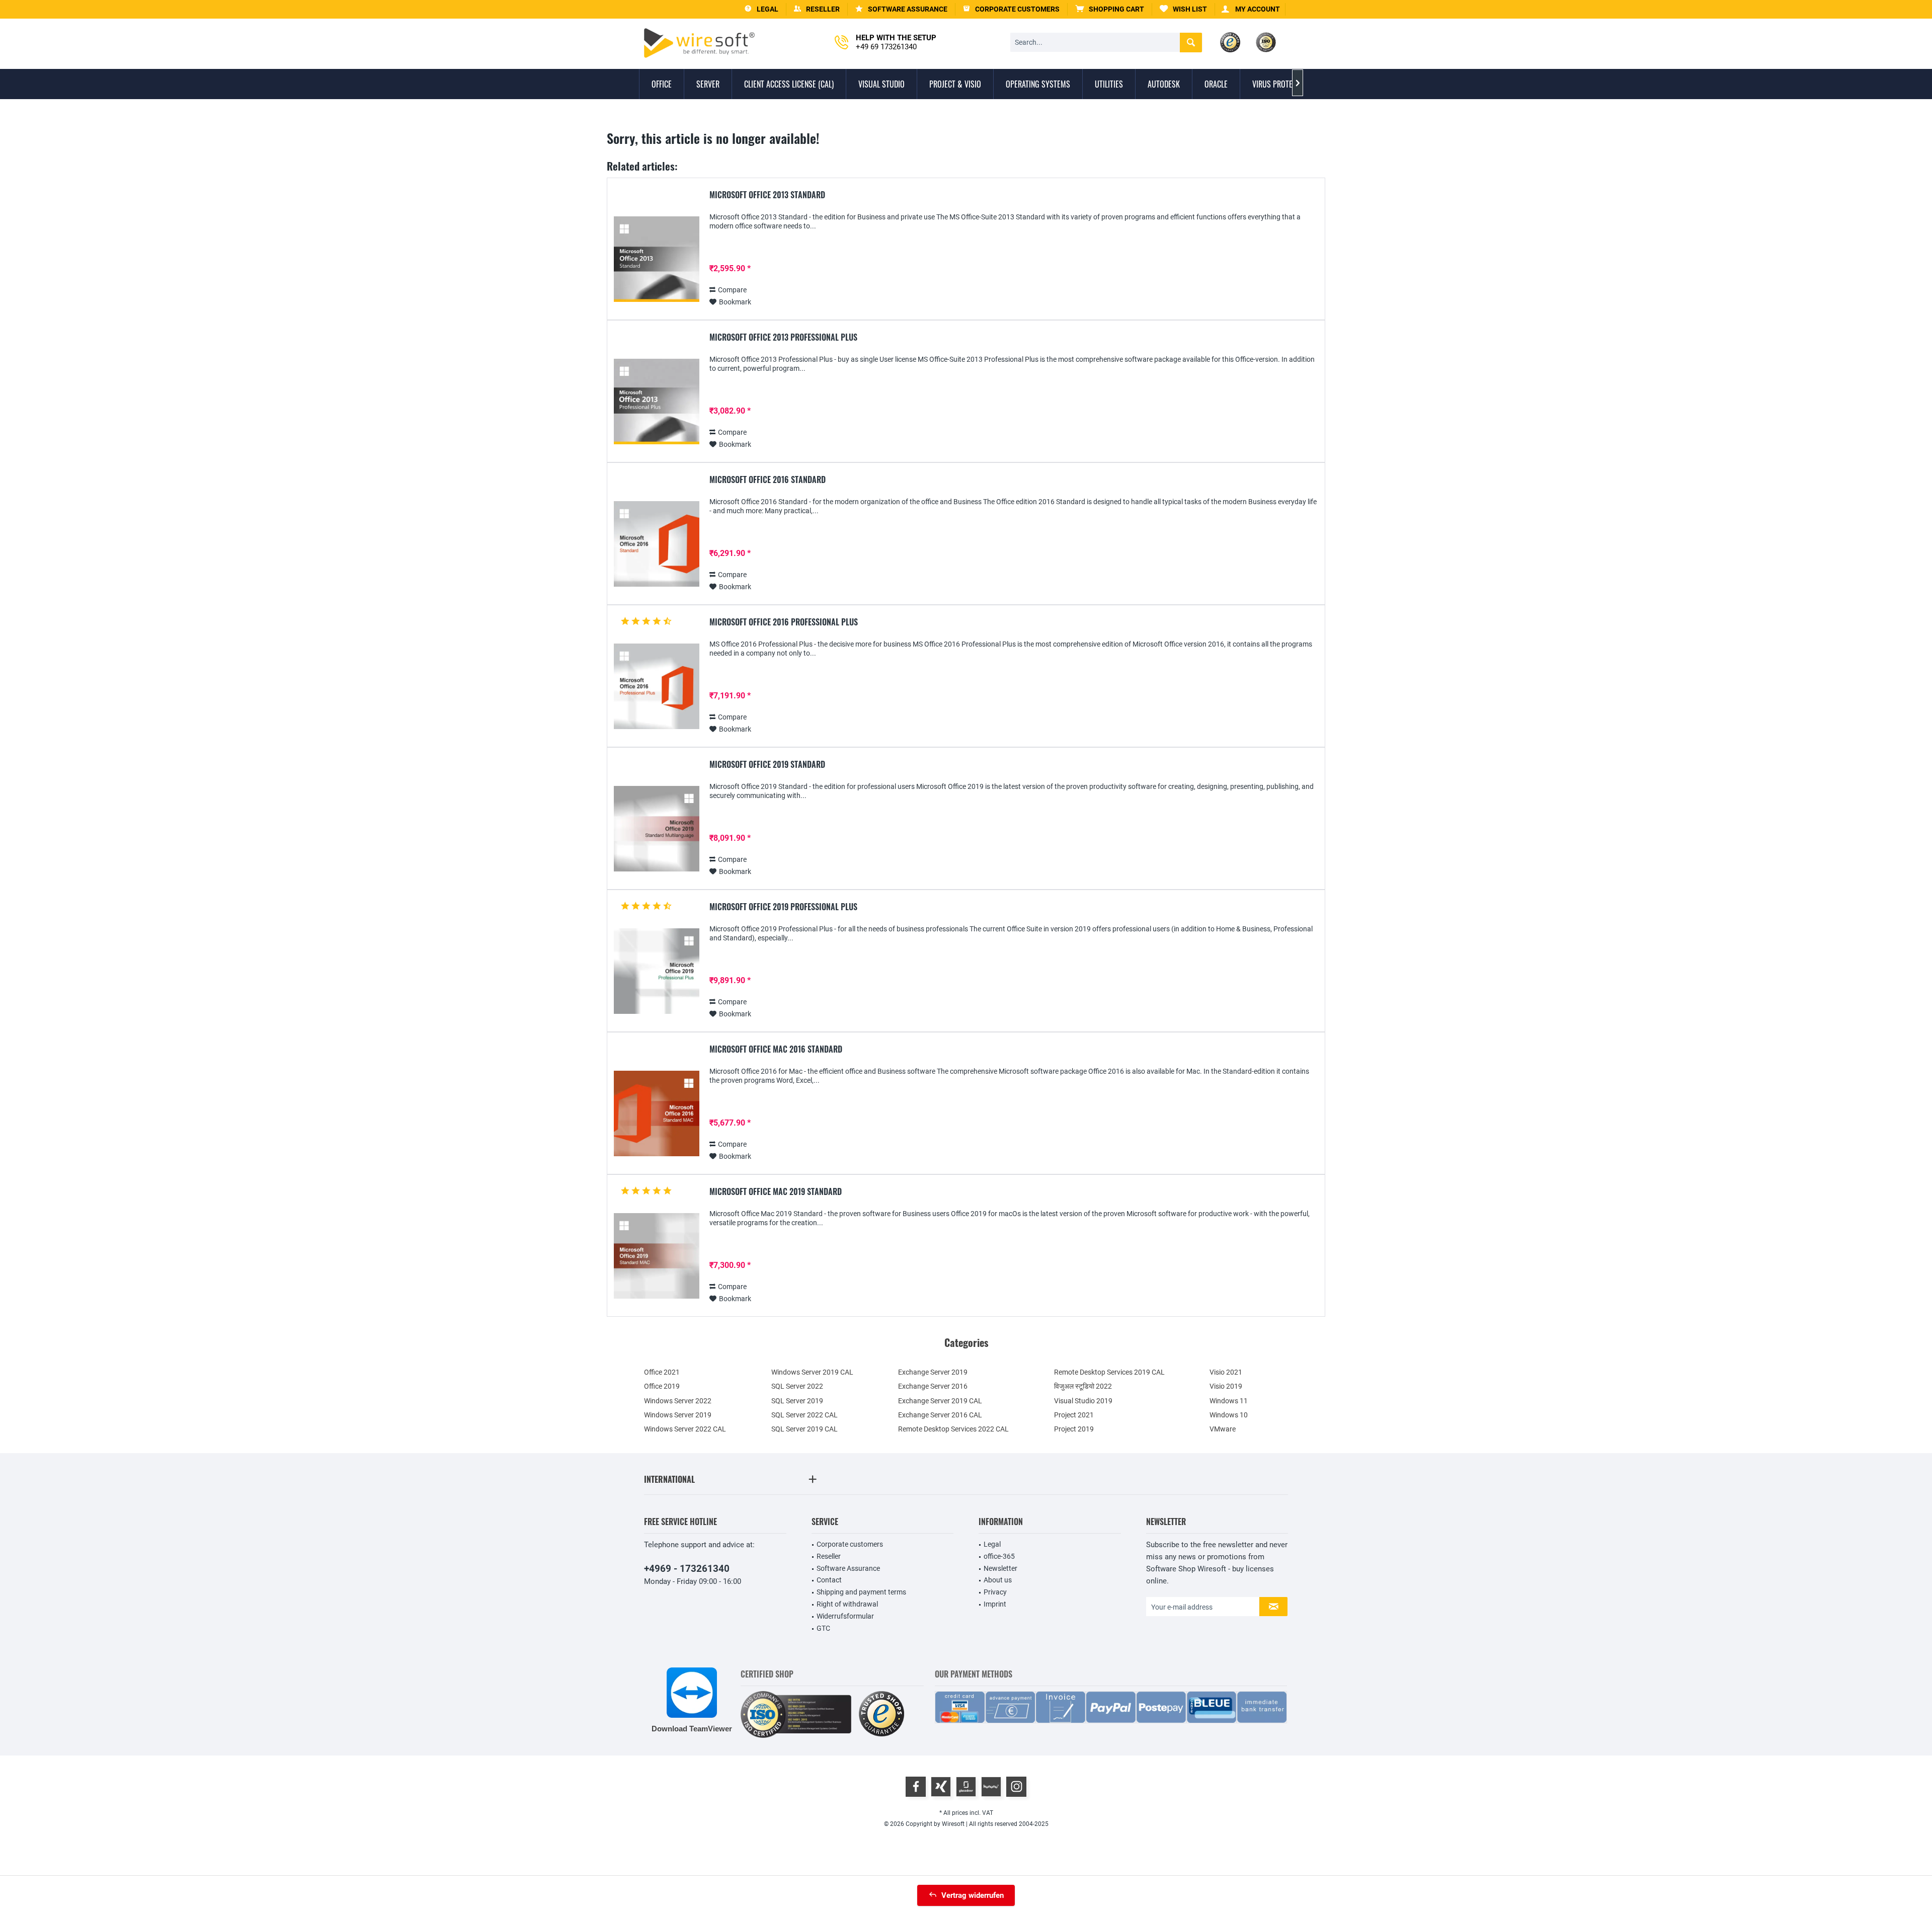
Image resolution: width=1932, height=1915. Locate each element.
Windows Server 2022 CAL (685, 1429)
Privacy (995, 1592)
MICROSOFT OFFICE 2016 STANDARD (768, 480)
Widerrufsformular (845, 1616)
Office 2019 (662, 1386)
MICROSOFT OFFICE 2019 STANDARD (767, 765)
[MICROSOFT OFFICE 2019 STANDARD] (657, 829)
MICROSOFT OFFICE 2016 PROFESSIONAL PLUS (784, 622)
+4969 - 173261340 (687, 1569)
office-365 (999, 1556)
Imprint (995, 1604)
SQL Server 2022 (797, 1386)
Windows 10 (1229, 1415)
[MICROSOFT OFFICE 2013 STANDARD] (657, 259)
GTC (823, 1628)
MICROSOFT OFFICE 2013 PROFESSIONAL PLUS (783, 338)
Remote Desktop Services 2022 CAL (953, 1429)
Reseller (829, 1556)
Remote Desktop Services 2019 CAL (1109, 1372)
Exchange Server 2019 (933, 1372)
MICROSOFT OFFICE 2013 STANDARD (767, 195)
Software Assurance (848, 1568)
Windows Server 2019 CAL (812, 1372)
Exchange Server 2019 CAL (940, 1401)
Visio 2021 (1226, 1372)
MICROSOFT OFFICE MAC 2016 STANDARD (776, 1050)
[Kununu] (991, 1787)
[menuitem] (1110, 9)
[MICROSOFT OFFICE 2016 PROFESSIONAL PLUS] (657, 687)
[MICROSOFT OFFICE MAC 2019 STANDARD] (657, 1256)
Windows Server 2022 (678, 1401)
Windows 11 (1229, 1401)
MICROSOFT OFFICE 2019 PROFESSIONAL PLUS (783, 907)
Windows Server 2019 (678, 1415)
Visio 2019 (1226, 1386)
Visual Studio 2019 (1083, 1401)
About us (998, 1580)
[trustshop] (881, 1714)
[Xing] (941, 1787)
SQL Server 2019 (797, 1401)
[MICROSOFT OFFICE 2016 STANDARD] (657, 544)
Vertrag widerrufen (973, 1895)
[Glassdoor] (966, 1787)
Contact (829, 1580)
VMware (1223, 1429)
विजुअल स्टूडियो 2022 (1083, 1386)
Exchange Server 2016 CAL (940, 1415)
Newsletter (1000, 1568)
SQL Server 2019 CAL (804, 1429)
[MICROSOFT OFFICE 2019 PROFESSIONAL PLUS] (657, 971)
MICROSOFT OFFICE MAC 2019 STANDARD (776, 1192)
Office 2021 (662, 1372)
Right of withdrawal (847, 1604)
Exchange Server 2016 (933, 1386)
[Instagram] (1016, 1787)
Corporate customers (850, 1544)
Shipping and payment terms (861, 1592)
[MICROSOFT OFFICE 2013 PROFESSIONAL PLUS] (657, 402)
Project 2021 (1074, 1415)
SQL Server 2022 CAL (804, 1415)
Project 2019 (1074, 1429)
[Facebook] (916, 1787)
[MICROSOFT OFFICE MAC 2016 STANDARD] (657, 1114)
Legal (992, 1544)
